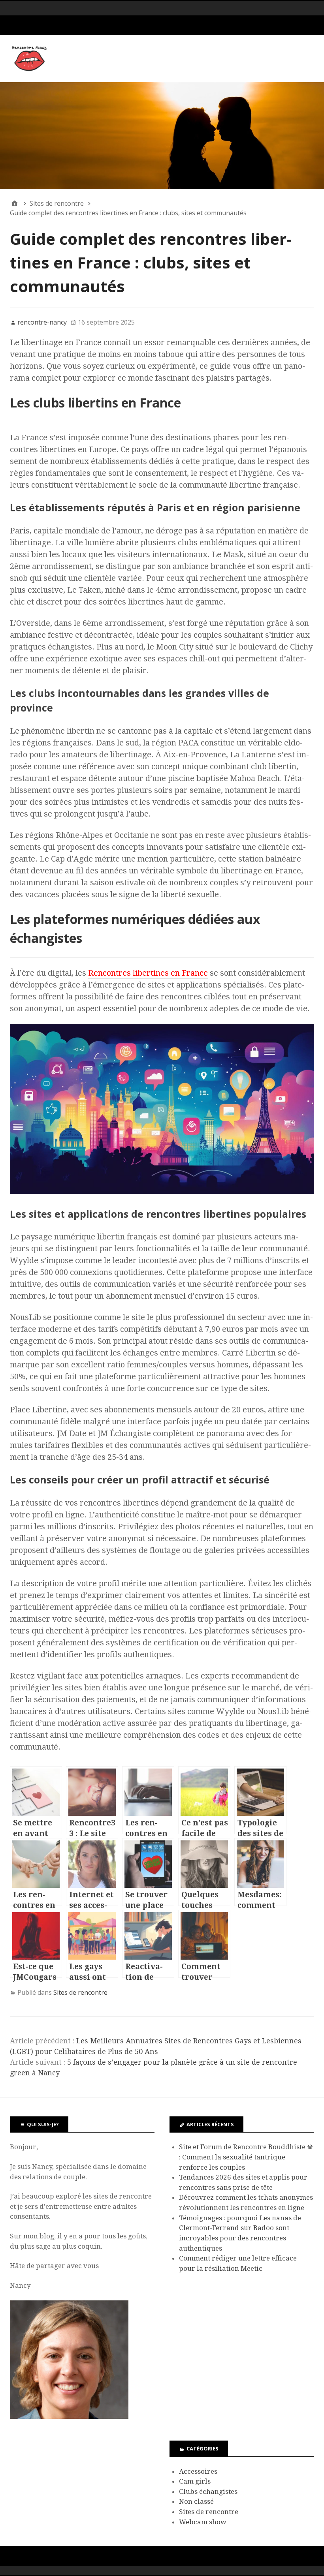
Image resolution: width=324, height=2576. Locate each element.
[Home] (15, 203)
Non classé (196, 2501)
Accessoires (198, 2471)
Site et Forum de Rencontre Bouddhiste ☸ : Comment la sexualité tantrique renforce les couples (246, 2157)
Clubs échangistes (208, 2492)
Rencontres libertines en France (148, 973)
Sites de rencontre (80, 1992)
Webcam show (203, 2522)
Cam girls (195, 2481)
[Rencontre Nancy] (162, 136)
